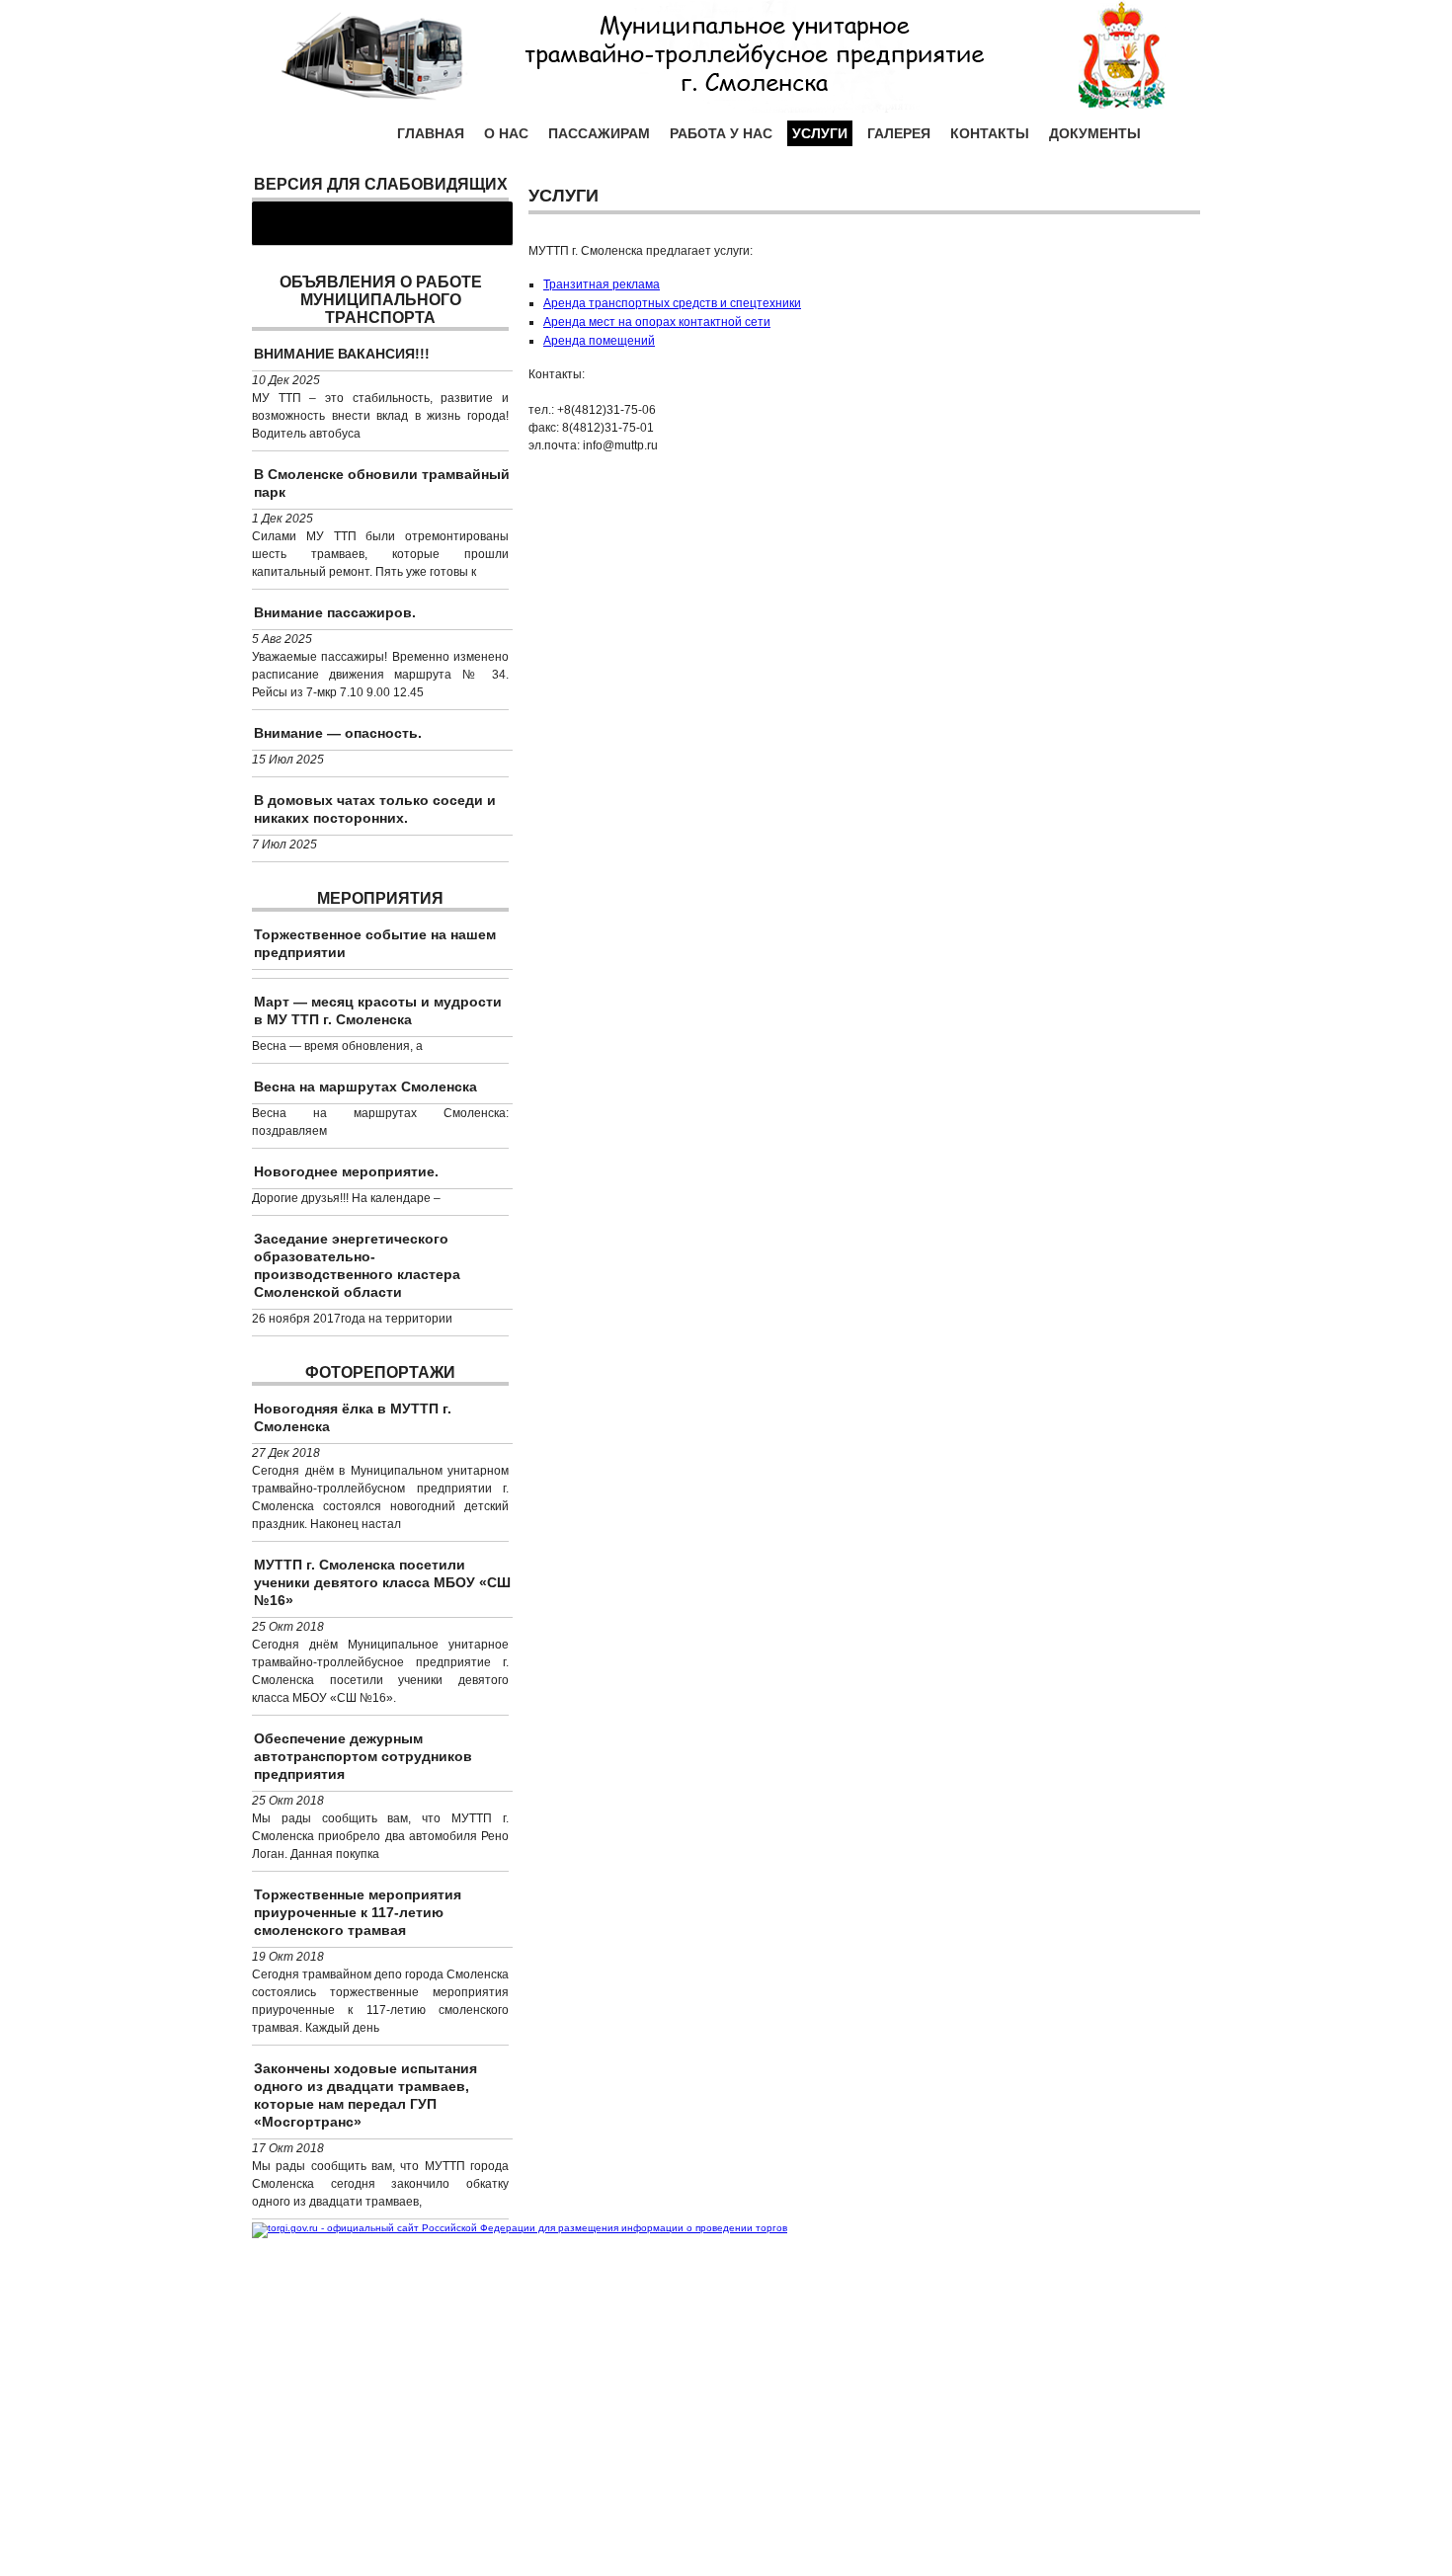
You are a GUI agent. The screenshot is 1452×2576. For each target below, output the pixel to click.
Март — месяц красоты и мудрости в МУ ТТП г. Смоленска (378, 1010)
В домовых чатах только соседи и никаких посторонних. (375, 809)
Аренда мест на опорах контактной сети (657, 322)
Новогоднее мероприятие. (346, 1171)
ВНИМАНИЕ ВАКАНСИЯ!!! (342, 354)
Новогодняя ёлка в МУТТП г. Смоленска (353, 1417)
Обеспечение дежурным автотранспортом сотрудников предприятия (363, 1756)
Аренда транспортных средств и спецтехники (672, 303)
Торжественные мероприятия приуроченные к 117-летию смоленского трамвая (358, 1912)
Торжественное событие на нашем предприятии (375, 943)
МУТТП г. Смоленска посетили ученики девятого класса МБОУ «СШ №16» (382, 1582)
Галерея (899, 133)
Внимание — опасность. (338, 733)
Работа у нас (721, 133)
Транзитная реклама (602, 284)
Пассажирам (599, 133)
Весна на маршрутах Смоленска (365, 1087)
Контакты (990, 133)
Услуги (820, 133)
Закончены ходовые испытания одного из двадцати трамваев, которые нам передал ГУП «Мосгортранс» (365, 2095)
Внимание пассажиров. (335, 612)
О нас (506, 133)
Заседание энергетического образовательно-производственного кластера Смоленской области (357, 1265)
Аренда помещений (599, 341)
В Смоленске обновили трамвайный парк (382, 483)
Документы (1095, 133)
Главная (431, 133)
